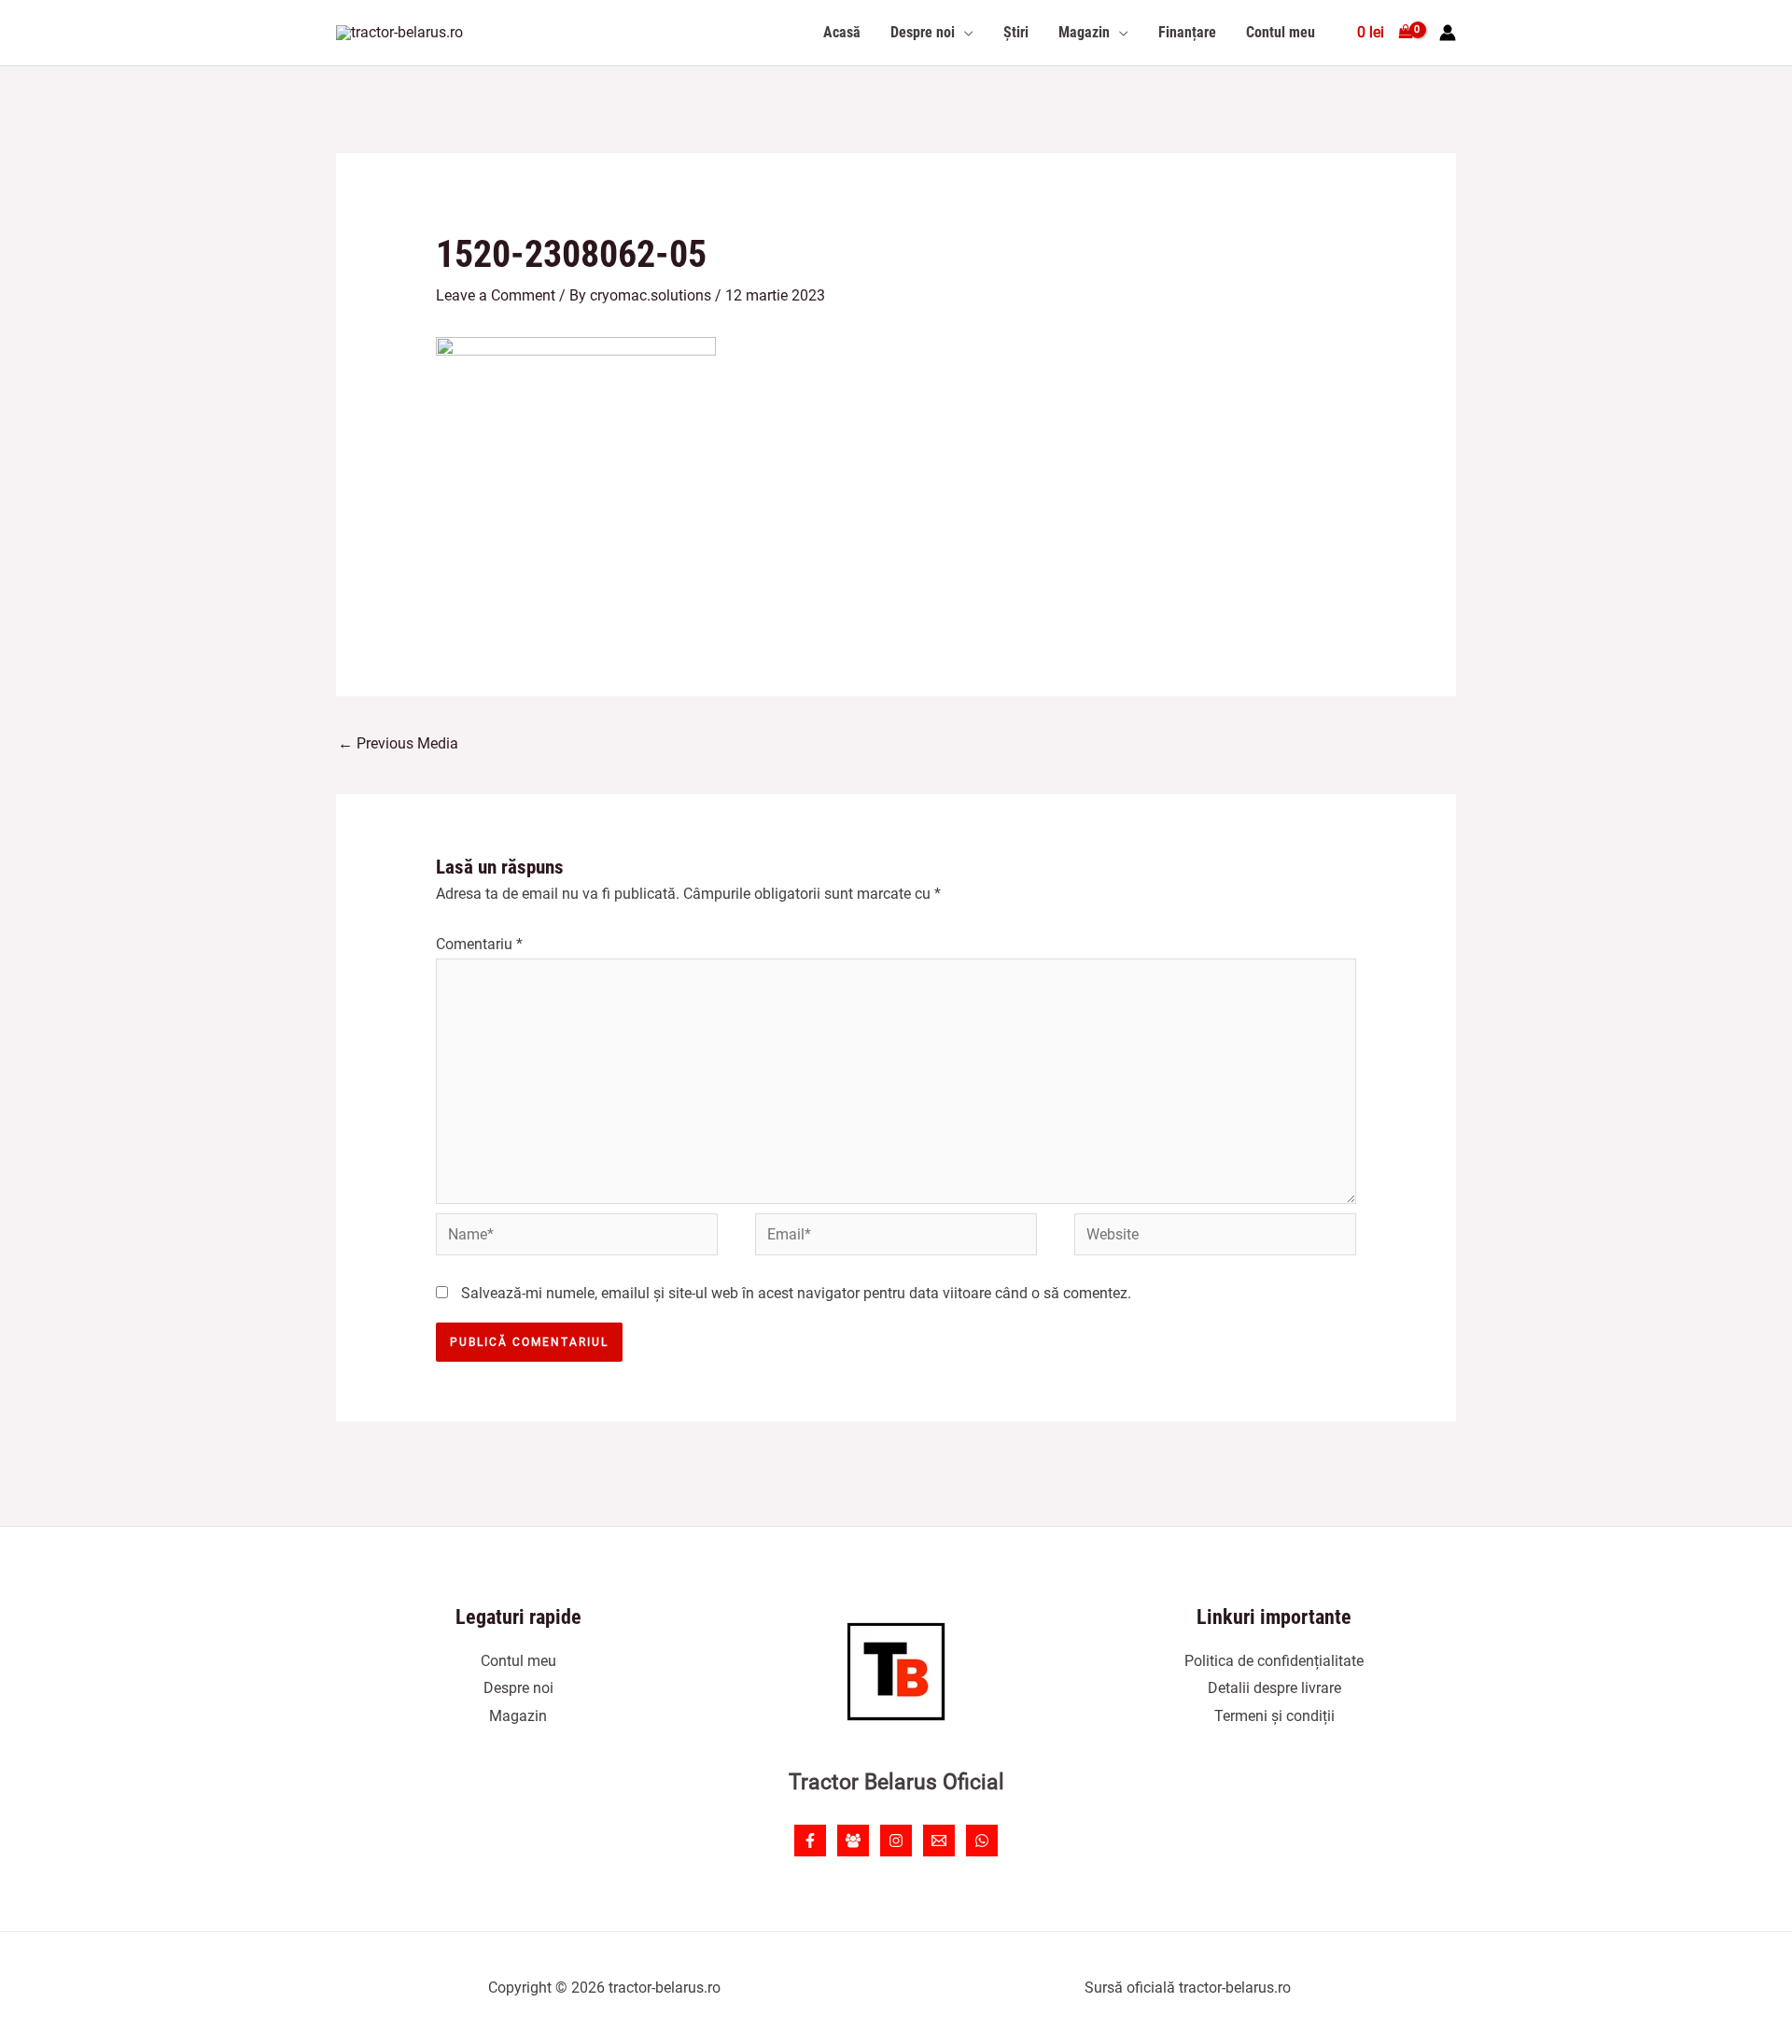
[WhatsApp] (982, 1841)
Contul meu (518, 1661)
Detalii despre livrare (1274, 1688)
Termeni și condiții (1274, 1716)
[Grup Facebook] (853, 1841)
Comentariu (479, 944)
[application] (964, 33)
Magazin (518, 1716)
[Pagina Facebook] (810, 1841)
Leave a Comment (496, 295)
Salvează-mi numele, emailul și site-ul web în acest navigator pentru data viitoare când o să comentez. (796, 1293)
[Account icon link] (1448, 33)
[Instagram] (896, 1841)
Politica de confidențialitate (1274, 1661)
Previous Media (398, 743)
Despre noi (518, 1688)
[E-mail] (939, 1841)
